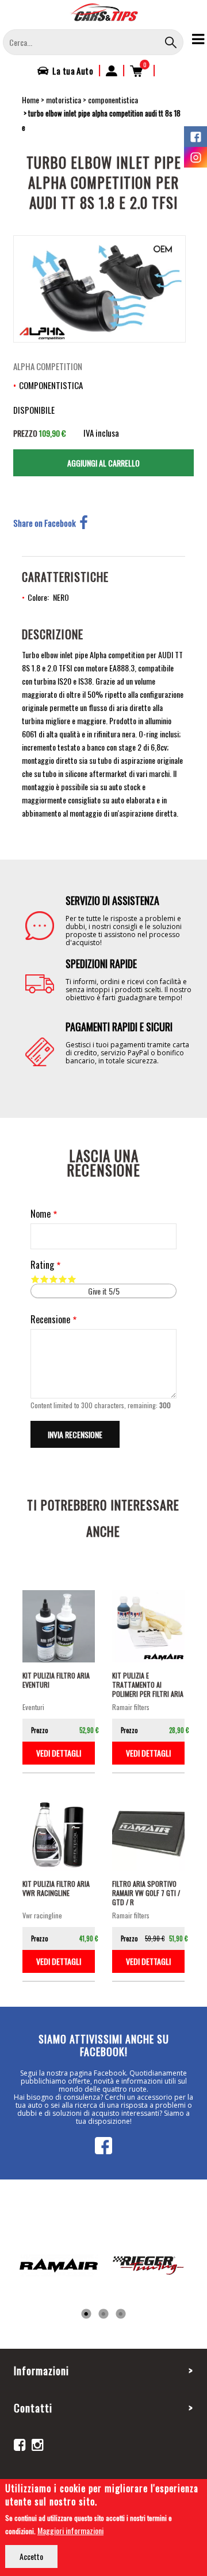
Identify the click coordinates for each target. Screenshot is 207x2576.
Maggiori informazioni (70, 2530)
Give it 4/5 (63, 1279)
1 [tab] (86, 2314)
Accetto (31, 2556)
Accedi (112, 71)
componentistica (113, 100)
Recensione (50, 1320)
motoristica (64, 100)
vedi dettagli (59, 1753)
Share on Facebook (45, 523)
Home (30, 100)
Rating (42, 1265)
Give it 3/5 (53, 1279)
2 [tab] (103, 2314)
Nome (41, 1214)
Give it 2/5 (44, 1279)
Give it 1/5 (35, 1279)
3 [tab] (121, 2314)
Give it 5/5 (72, 1279)
